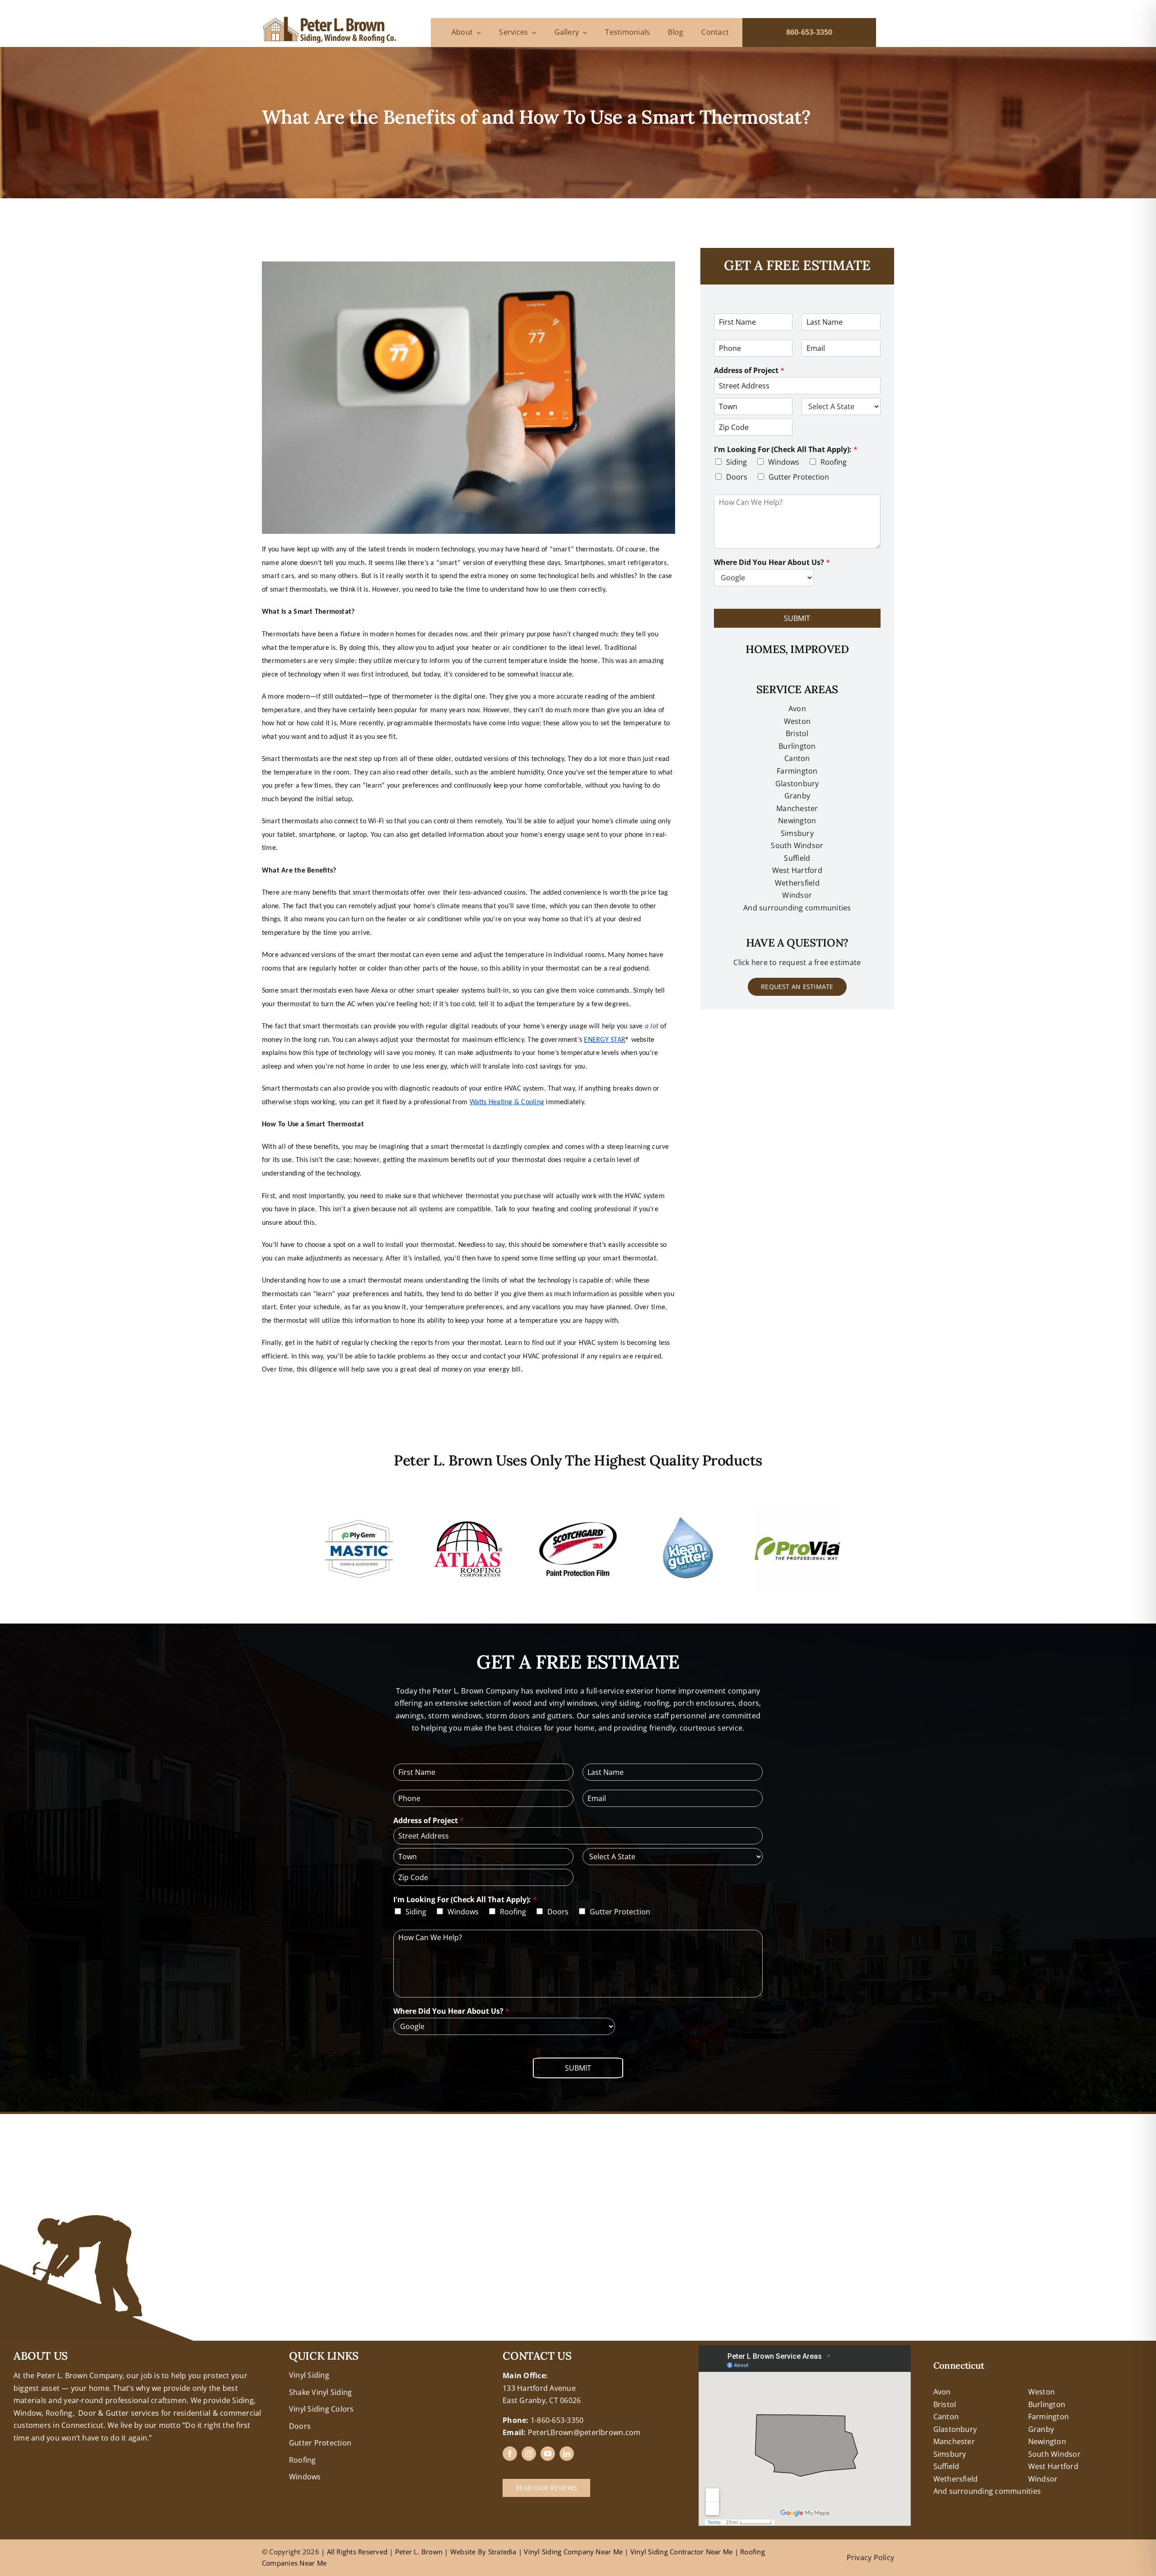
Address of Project (749, 371)
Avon (797, 709)
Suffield (946, 2466)
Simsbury (950, 2454)
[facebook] (510, 2454)
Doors (737, 477)
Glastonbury (797, 784)
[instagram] (529, 2454)
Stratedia (502, 2552)
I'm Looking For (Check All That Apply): (786, 450)
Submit (797, 618)
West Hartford (1053, 2466)
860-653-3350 (809, 32)
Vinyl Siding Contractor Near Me (681, 2552)
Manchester (797, 808)
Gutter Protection (799, 477)
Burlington (797, 746)
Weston (797, 721)
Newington (1047, 2441)
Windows (784, 462)
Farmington (1049, 2417)
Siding (736, 462)
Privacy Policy (870, 2557)
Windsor (1043, 2479)
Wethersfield (956, 2479)
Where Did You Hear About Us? (772, 562)
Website (464, 2552)
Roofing (834, 462)
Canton (797, 758)
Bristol (797, 733)
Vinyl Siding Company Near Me (573, 2552)
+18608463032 (39, 2351)
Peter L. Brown (419, 2552)
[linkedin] (567, 2454)
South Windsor (1054, 2454)
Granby (797, 796)
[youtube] (548, 2454)
